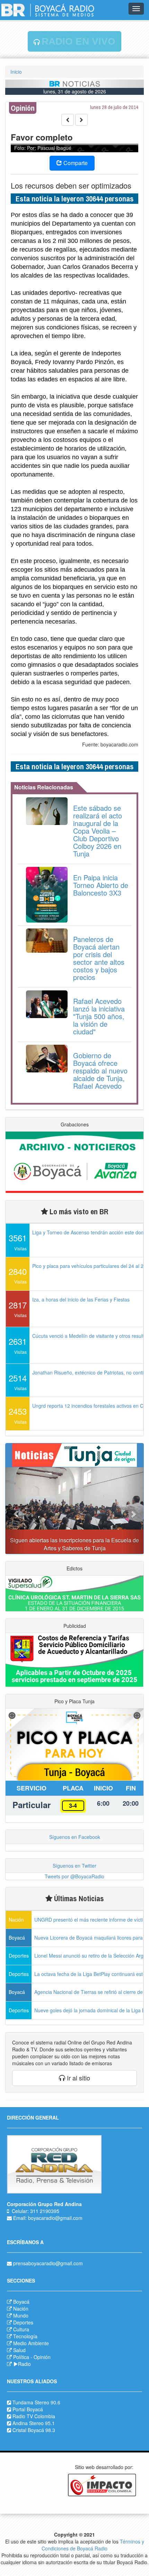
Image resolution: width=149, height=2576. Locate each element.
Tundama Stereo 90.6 (36, 2402)
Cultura (21, 2329)
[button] (16, 1511)
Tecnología (25, 2336)
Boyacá (21, 2302)
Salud (19, 2350)
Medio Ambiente (31, 2343)
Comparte (75, 163)
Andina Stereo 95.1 (34, 2423)
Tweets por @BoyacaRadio (74, 1876)
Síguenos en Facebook (75, 1837)
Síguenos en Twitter (74, 1866)
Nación (21, 2309)
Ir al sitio (78, 2078)
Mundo (21, 2315)
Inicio (16, 72)
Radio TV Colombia (34, 2416)
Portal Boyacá (28, 2409)
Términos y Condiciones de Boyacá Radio (93, 2545)
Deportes (23, 2322)
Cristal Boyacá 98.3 (34, 2430)
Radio (24, 2364)
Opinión (42, 2357)
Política (21, 2357)
